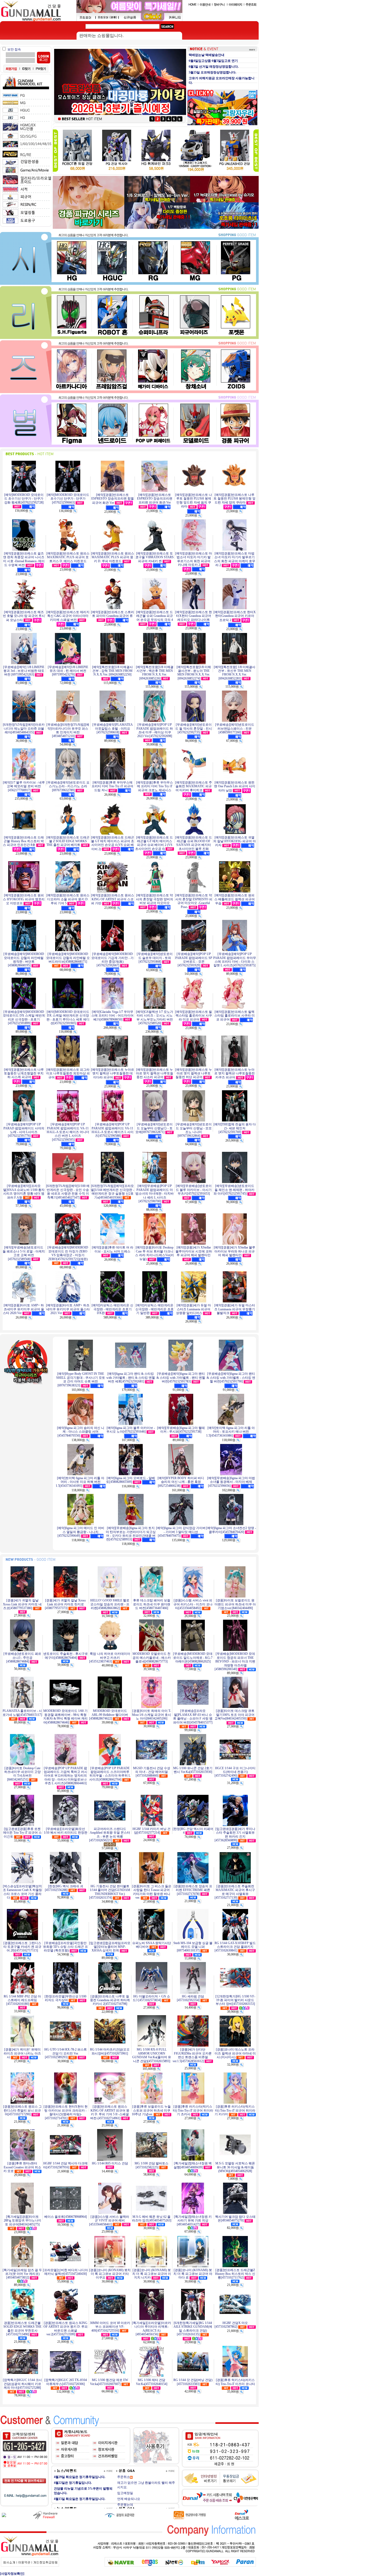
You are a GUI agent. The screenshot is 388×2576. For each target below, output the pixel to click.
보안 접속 (14, 49)
